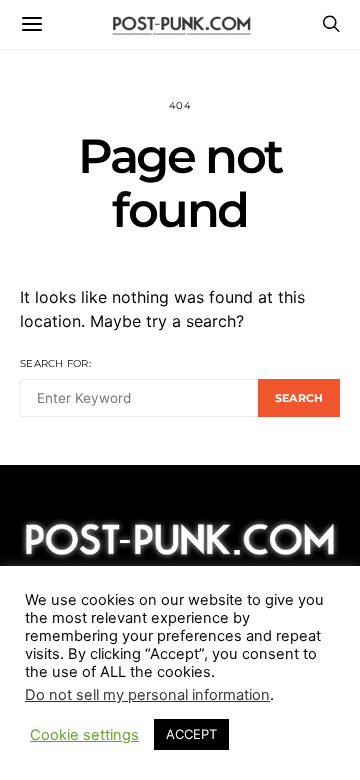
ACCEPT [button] (191, 734)
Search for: (55, 363)
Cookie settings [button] (84, 735)
